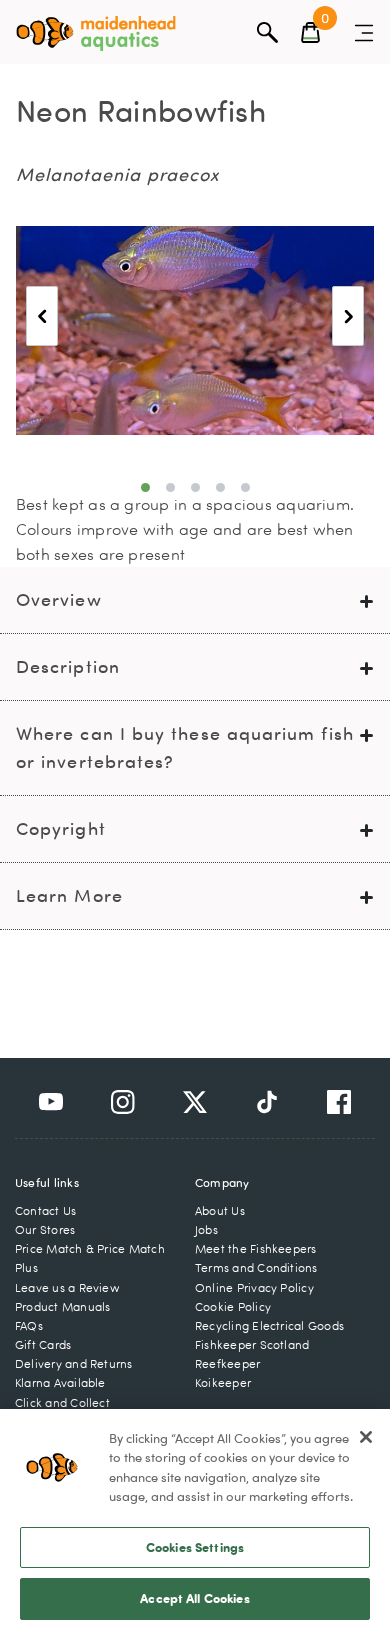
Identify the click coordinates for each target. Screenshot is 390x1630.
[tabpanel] (195, 330)
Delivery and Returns (74, 1363)
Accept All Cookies (194, 1598)
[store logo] (96, 33)
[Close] (366, 1437)
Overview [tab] (59, 599)
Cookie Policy (233, 1306)
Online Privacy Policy (254, 1287)
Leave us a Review (67, 1287)
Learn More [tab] (69, 895)
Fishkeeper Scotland (252, 1344)
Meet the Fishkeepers (256, 1248)
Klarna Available (60, 1382)
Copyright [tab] (61, 828)
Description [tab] (68, 666)
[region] (195, 1519)
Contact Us (45, 1210)
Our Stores (45, 1229)
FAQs (29, 1325)
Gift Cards (43, 1344)
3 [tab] (195, 487)
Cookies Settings (195, 1547)
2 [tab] (170, 487)
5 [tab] (245, 487)
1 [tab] (145, 487)
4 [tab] (220, 487)
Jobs (206, 1229)
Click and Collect (62, 1402)
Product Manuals (62, 1306)
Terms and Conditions (256, 1267)
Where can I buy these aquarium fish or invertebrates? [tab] (185, 747)
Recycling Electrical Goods (269, 1325)
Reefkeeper (227, 1363)
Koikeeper (223, 1382)
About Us (220, 1210)
